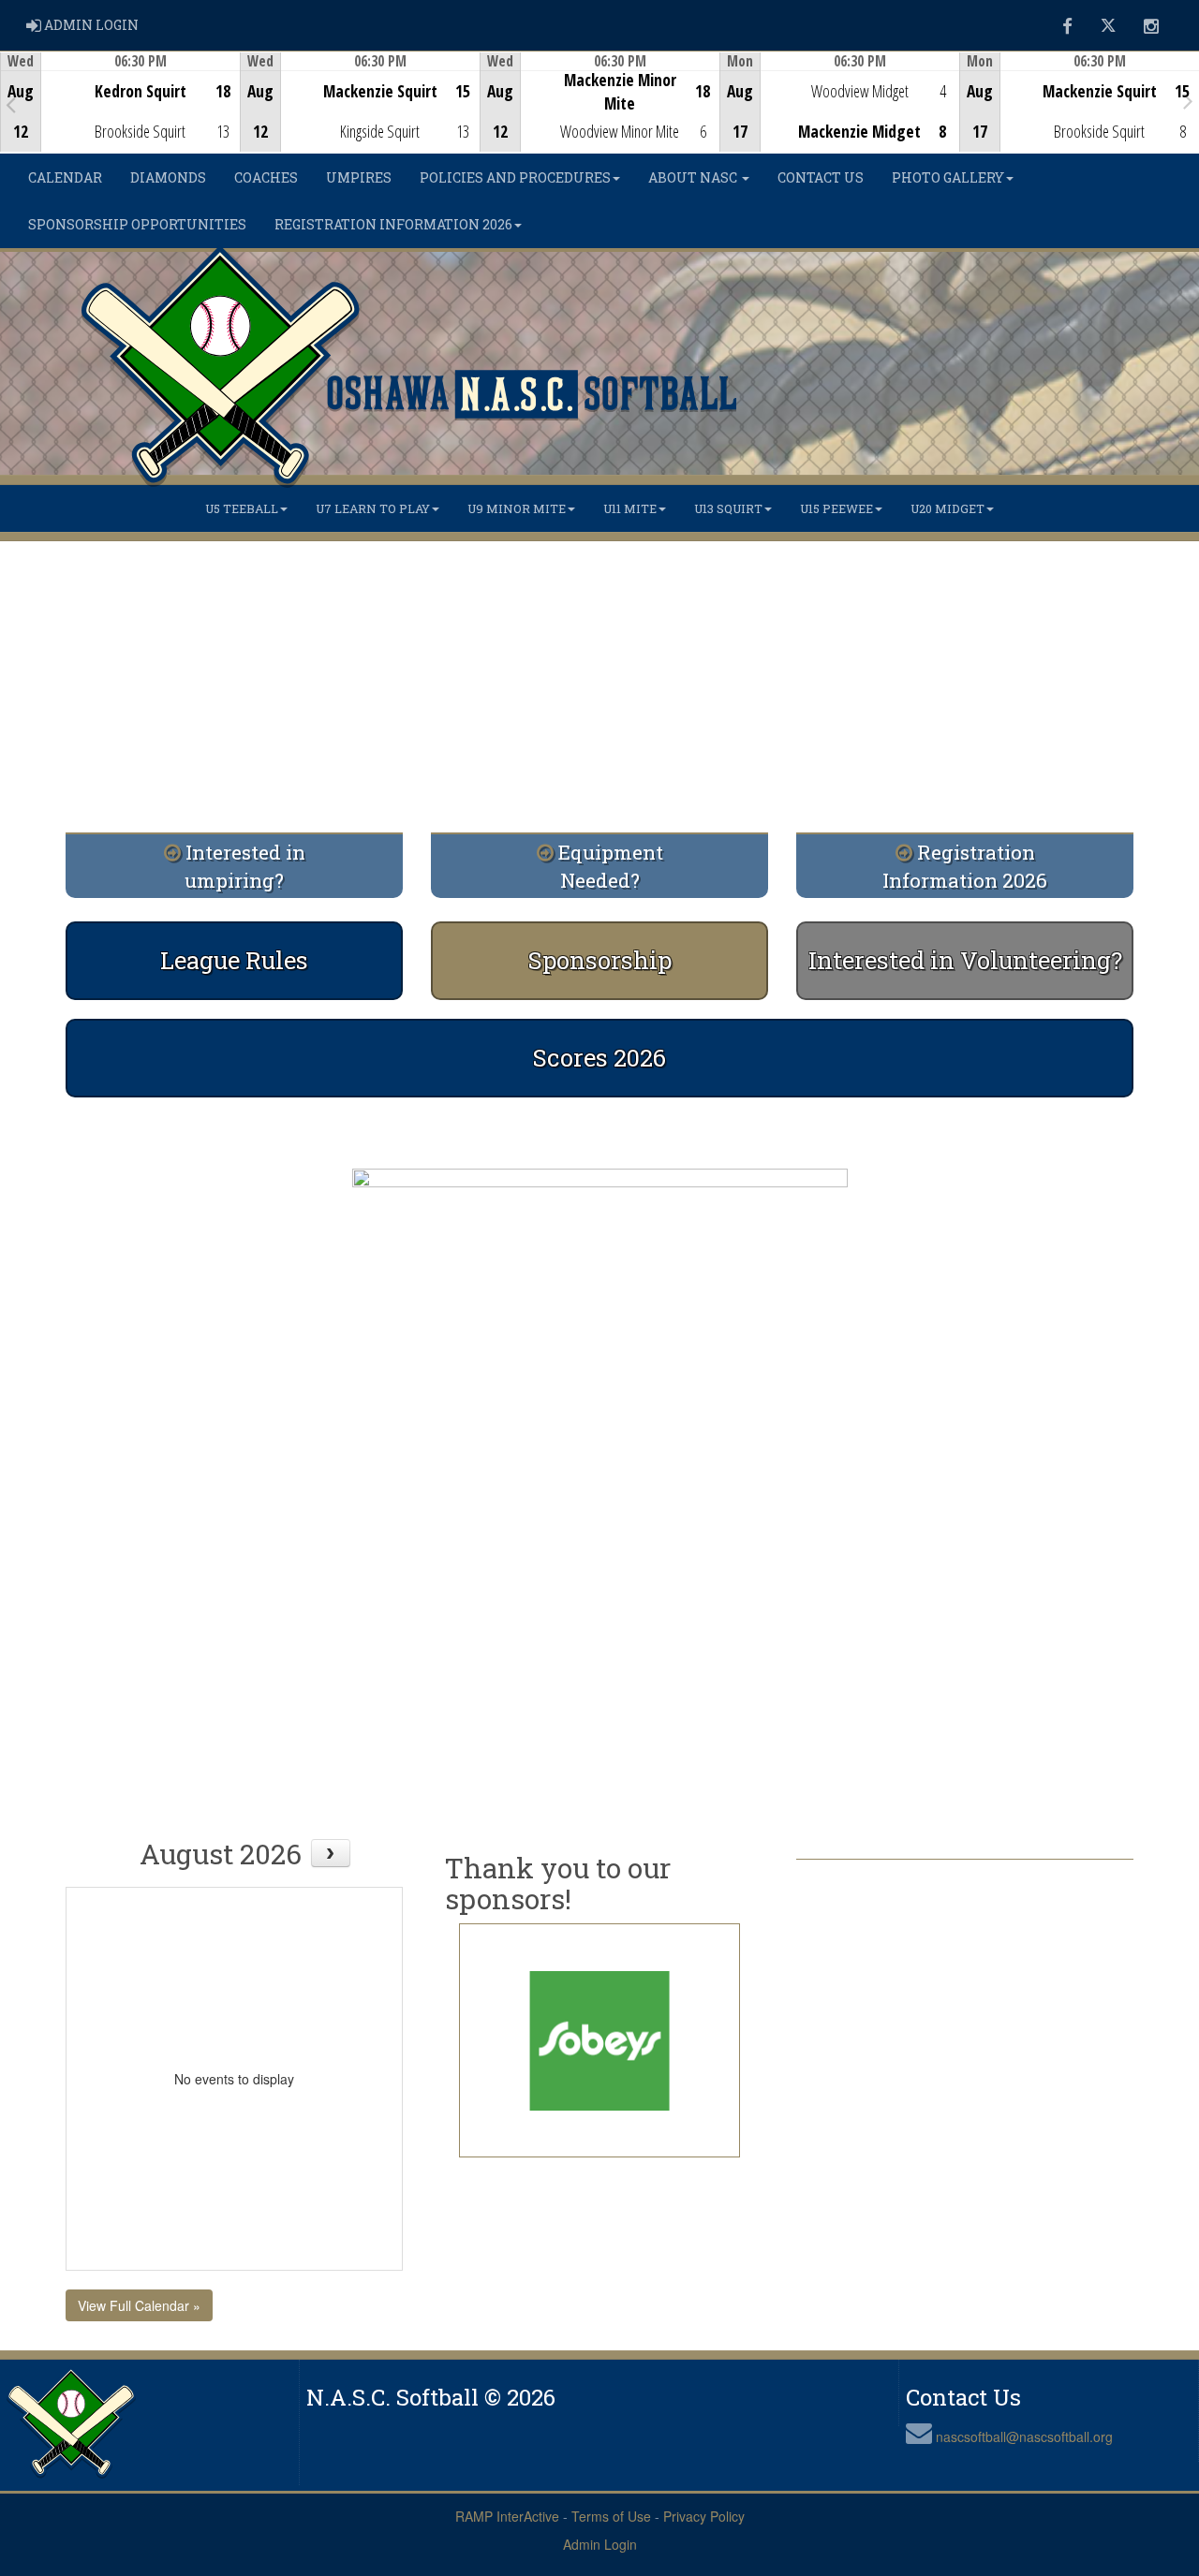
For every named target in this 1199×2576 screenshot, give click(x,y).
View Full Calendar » (139, 2305)
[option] (120, 102)
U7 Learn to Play (373, 508)
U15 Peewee (836, 508)
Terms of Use (611, 2516)
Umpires (359, 177)
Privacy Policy (704, 2516)
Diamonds (168, 177)
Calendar (65, 177)
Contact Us (821, 177)
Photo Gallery (948, 177)
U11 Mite (630, 508)
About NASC (694, 177)
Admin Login (600, 2544)
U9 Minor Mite (517, 508)
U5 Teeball (242, 508)
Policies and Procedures (515, 177)
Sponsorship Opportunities (137, 224)
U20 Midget (947, 508)
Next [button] (1188, 100)
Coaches (266, 177)
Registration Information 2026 (393, 224)
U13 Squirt (728, 508)
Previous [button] (11, 104)
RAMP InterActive (507, 2516)
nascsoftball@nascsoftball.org (1024, 2436)
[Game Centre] (120, 117)
